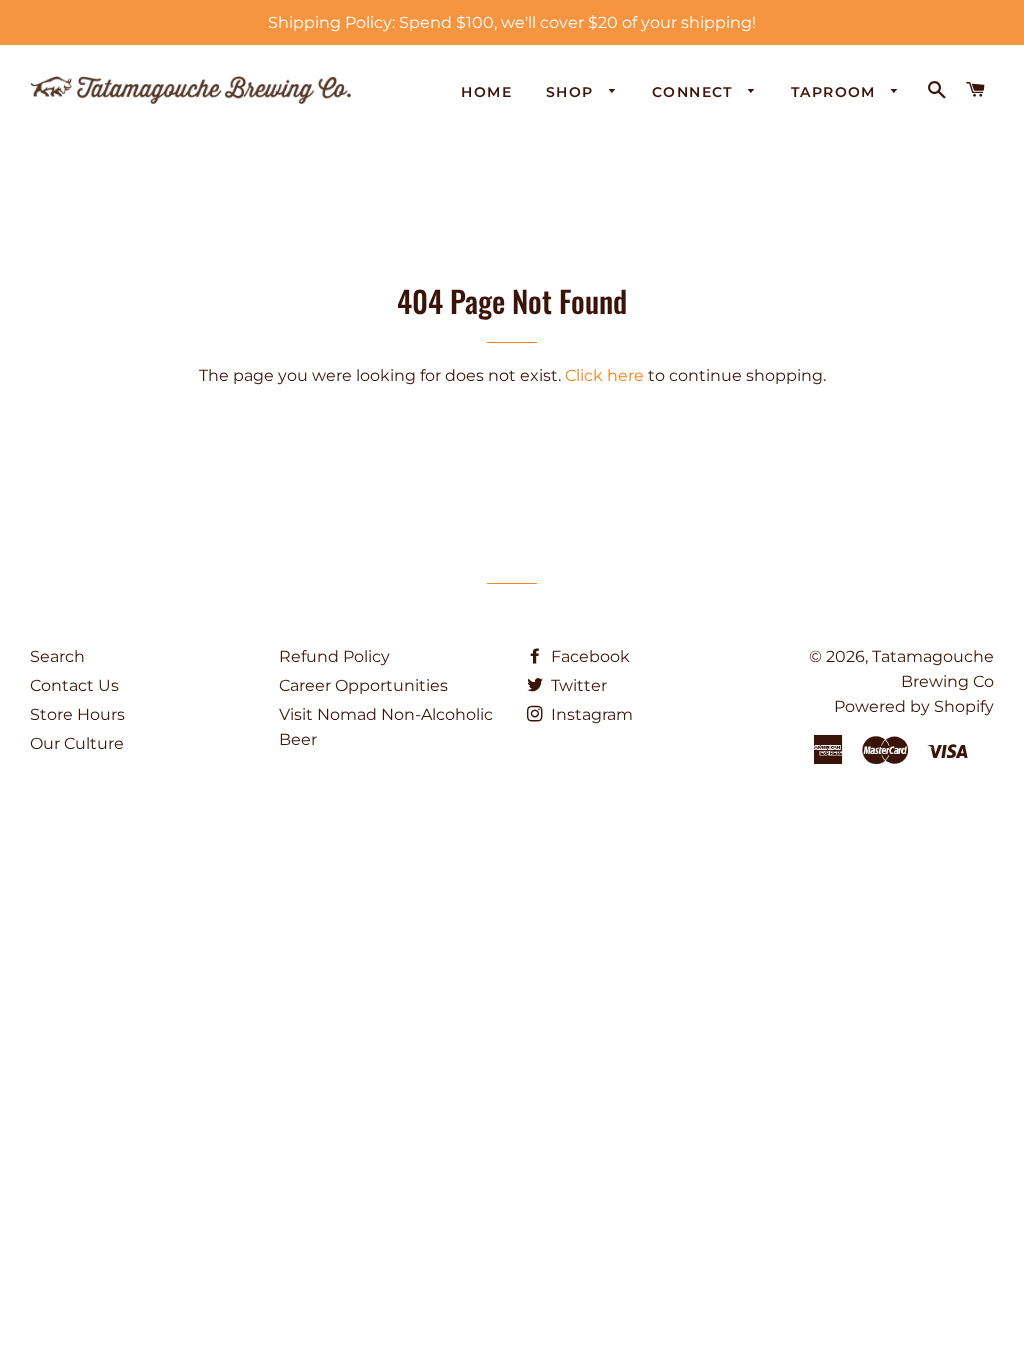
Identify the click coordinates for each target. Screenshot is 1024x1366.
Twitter (577, 685)
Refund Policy (334, 656)
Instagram (590, 714)
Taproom (836, 92)
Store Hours (77, 714)
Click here (604, 375)
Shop (572, 92)
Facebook (588, 656)
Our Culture (77, 743)
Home (486, 92)
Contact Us (74, 685)
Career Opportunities (363, 685)
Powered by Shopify (914, 706)
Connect (695, 92)
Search (57, 656)
